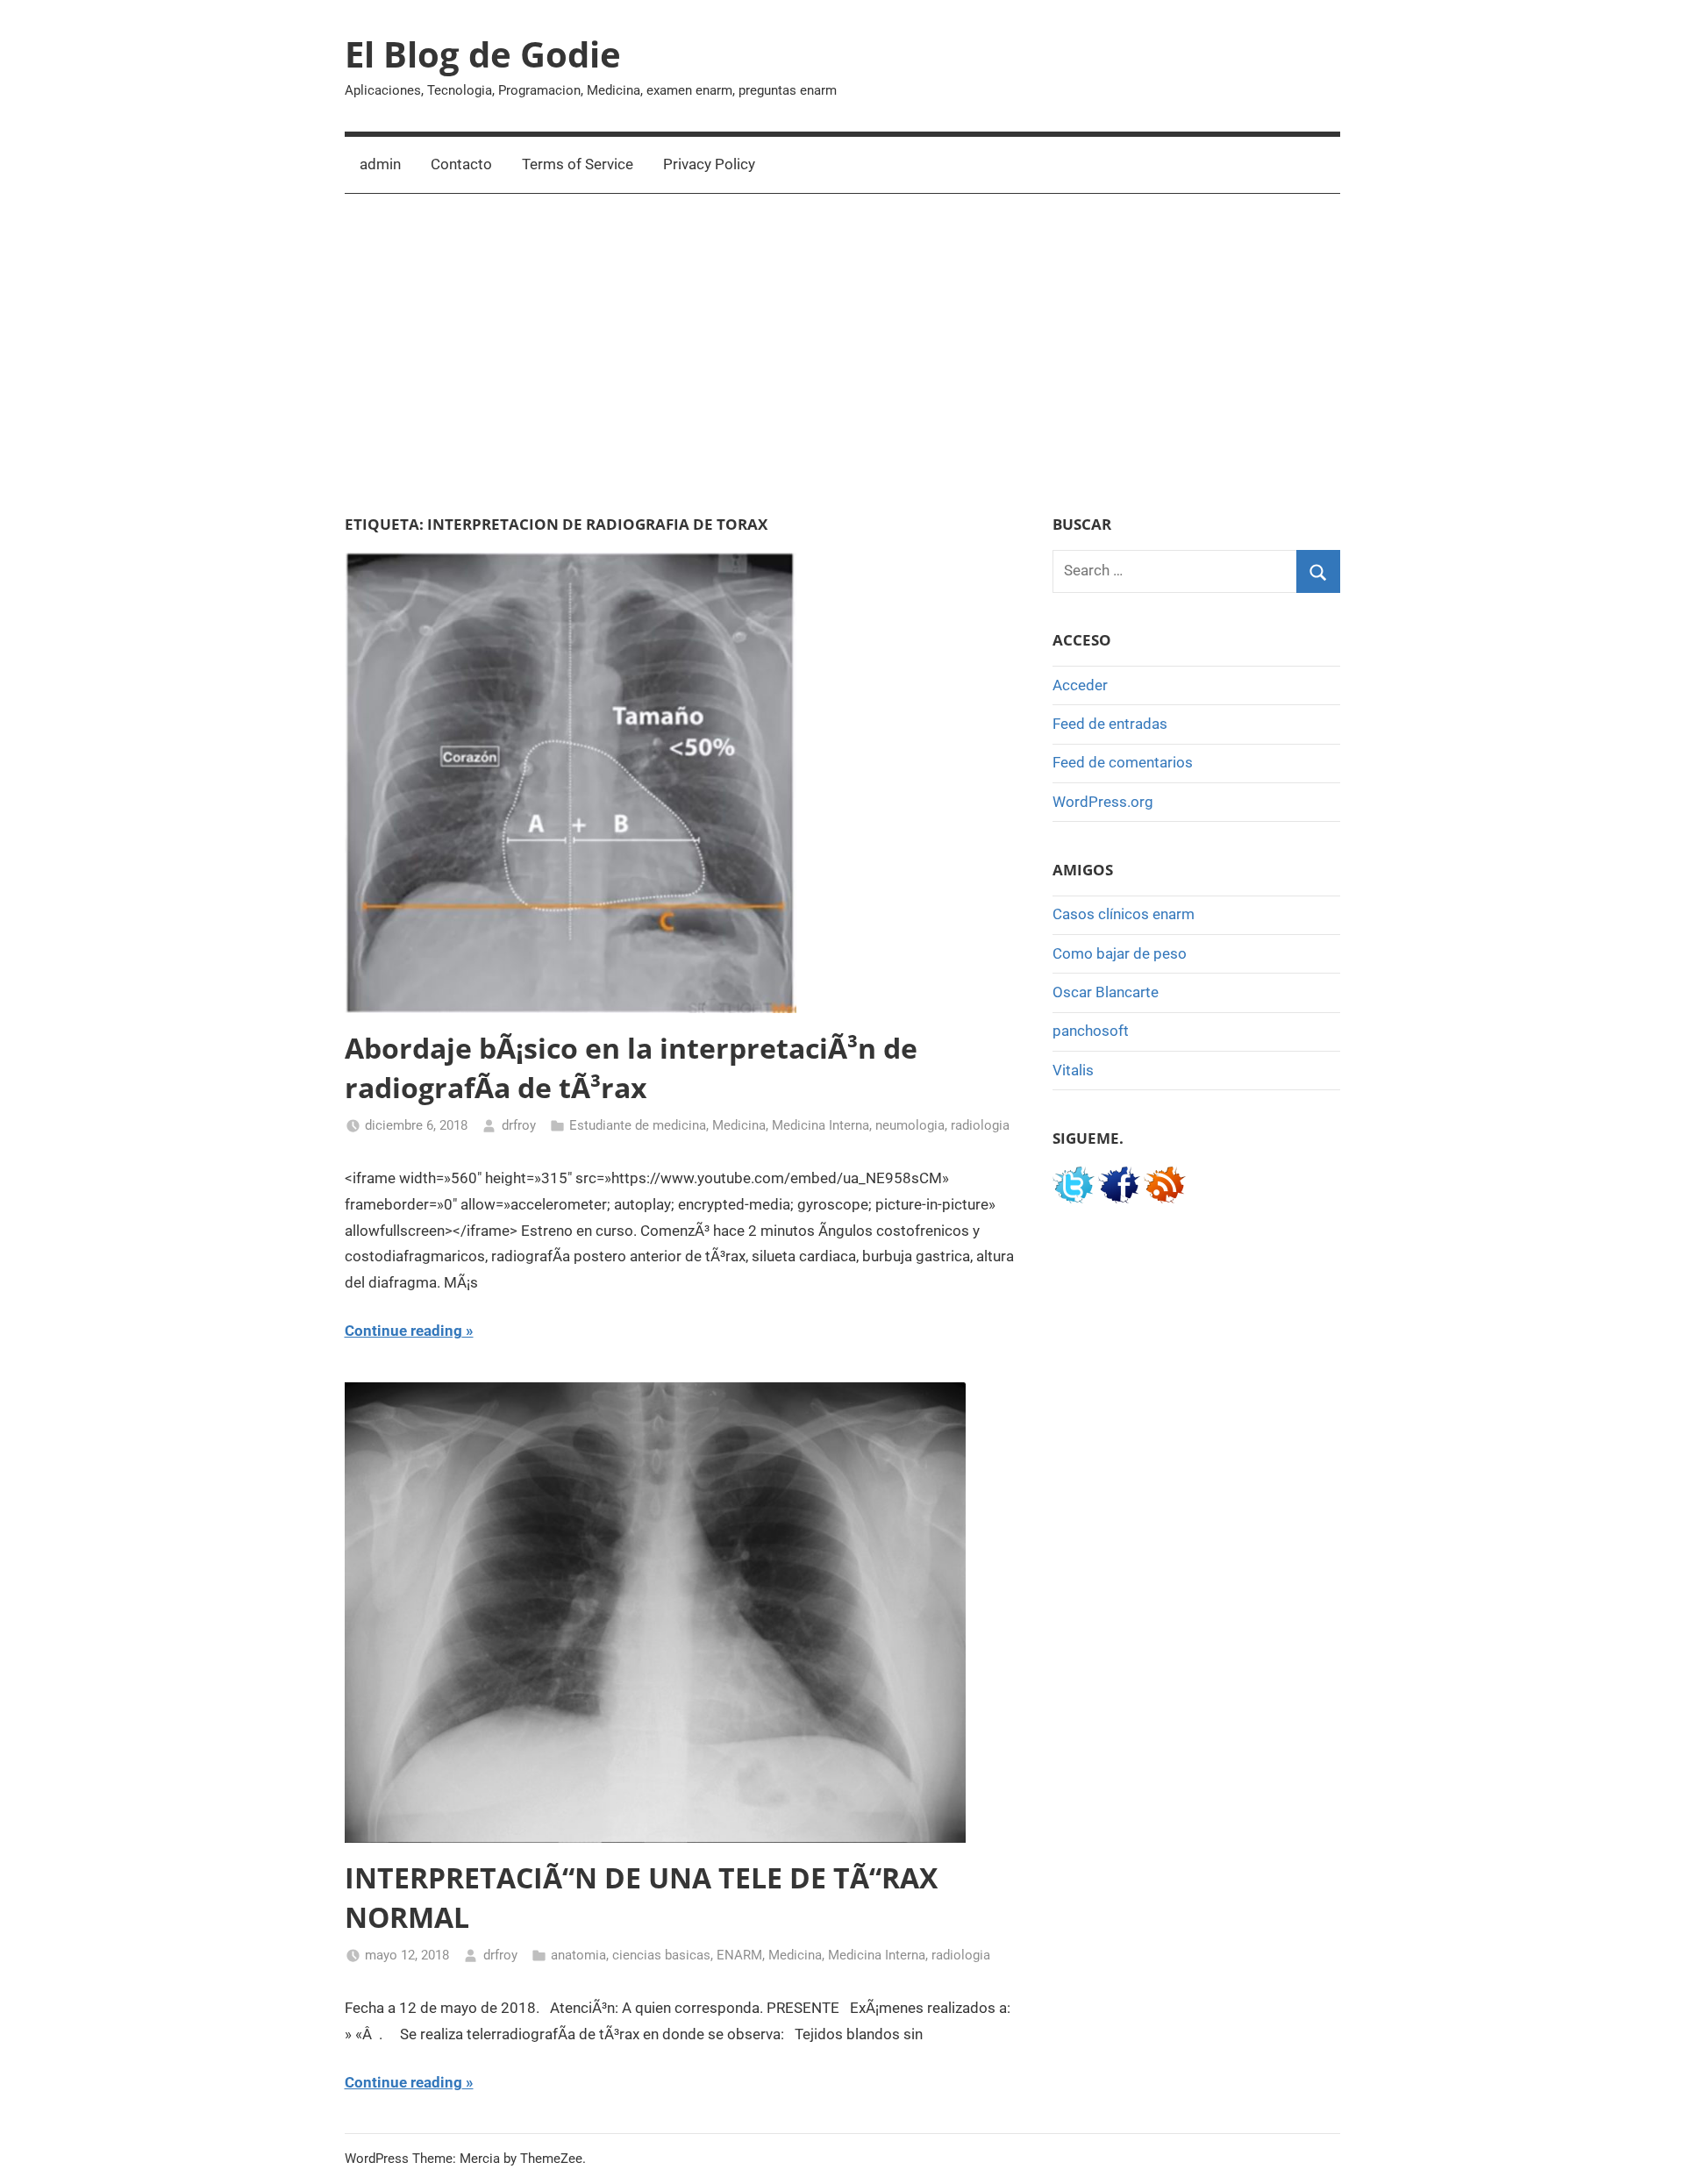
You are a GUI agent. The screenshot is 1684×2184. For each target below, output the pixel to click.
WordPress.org (1103, 802)
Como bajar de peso (1120, 953)
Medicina (739, 1125)
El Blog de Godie (483, 54)
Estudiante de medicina (638, 1125)
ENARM (739, 1955)
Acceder (1080, 685)
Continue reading (403, 1331)
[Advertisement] (842, 354)
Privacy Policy (709, 164)
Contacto (461, 164)
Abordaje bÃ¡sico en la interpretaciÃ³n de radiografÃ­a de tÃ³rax (631, 1067)
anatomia (578, 1955)
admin (380, 164)
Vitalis (1073, 1070)
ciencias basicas (661, 1955)
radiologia (980, 1125)
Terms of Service (578, 164)
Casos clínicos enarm (1124, 914)
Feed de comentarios (1123, 762)
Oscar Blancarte (1106, 992)
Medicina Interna (821, 1125)
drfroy (519, 1125)
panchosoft (1091, 1031)
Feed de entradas (1110, 724)
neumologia (910, 1125)
